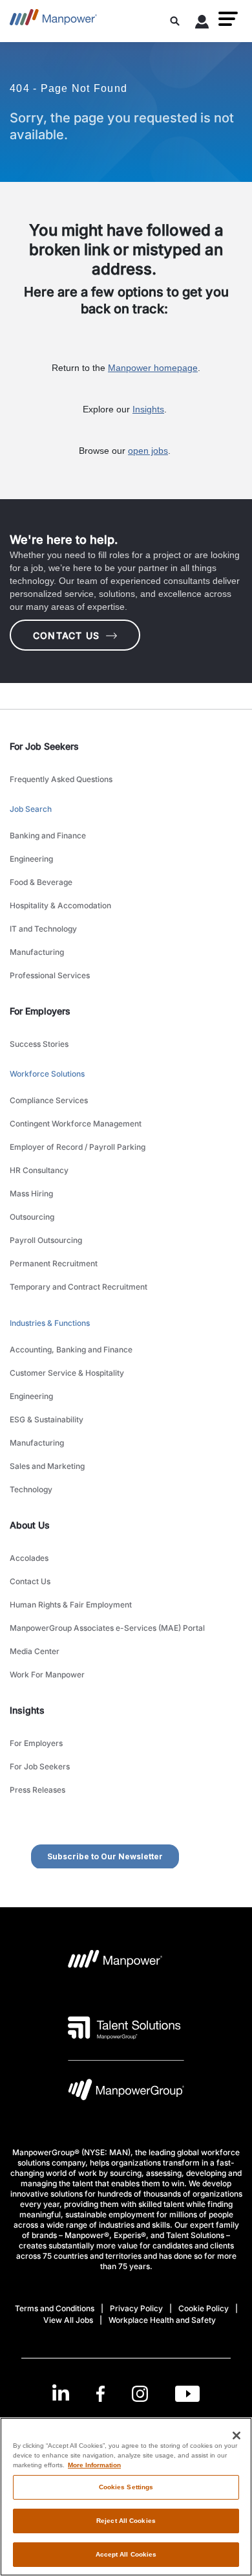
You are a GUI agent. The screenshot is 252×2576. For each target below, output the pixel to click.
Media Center (35, 1651)
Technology (31, 1489)
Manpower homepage (153, 368)
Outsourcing (32, 1217)
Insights (148, 409)
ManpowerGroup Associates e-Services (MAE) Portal (107, 1628)
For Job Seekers (40, 1766)
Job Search (31, 809)
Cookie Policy (204, 2308)
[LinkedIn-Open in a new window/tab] (61, 2392)
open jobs (148, 451)
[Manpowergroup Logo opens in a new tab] (126, 2093)
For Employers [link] (40, 1011)
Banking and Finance (48, 835)
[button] (228, 19)
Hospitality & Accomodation (60, 905)
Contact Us (30, 1581)
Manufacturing (37, 952)
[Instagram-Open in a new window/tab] (140, 2394)
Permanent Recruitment (54, 1263)
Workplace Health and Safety (162, 2320)
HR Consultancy (39, 1170)
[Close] (236, 2436)
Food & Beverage (41, 882)
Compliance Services (49, 1100)
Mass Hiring (31, 1193)
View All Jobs (68, 2320)
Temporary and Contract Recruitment (79, 1287)
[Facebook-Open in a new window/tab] (100, 2394)
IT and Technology (43, 929)
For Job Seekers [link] (44, 746)
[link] (126, 2394)
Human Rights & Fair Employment (71, 1605)
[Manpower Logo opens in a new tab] (115, 1963)
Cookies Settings (126, 2487)
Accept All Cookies (126, 2554)
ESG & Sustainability (47, 1419)
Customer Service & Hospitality (67, 1373)
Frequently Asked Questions (61, 779)
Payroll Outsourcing (46, 1240)
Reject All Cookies (126, 2521)
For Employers (36, 1743)
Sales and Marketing (47, 1466)
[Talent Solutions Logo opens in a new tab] (124, 2028)
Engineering (31, 859)
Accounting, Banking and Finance (71, 1350)
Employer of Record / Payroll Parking (78, 1147)
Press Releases (37, 1790)
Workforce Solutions (47, 1074)
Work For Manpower (47, 1674)
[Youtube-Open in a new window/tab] (187, 2394)
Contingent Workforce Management (76, 1124)
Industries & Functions (50, 1323)
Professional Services (50, 975)
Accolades (29, 1558)
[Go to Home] (53, 21)
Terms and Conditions (55, 2308)
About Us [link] (30, 1525)
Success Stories (39, 1044)
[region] (126, 2497)
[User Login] (202, 24)
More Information (94, 2465)
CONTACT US (66, 635)
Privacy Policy (136, 2308)
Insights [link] (27, 1710)
